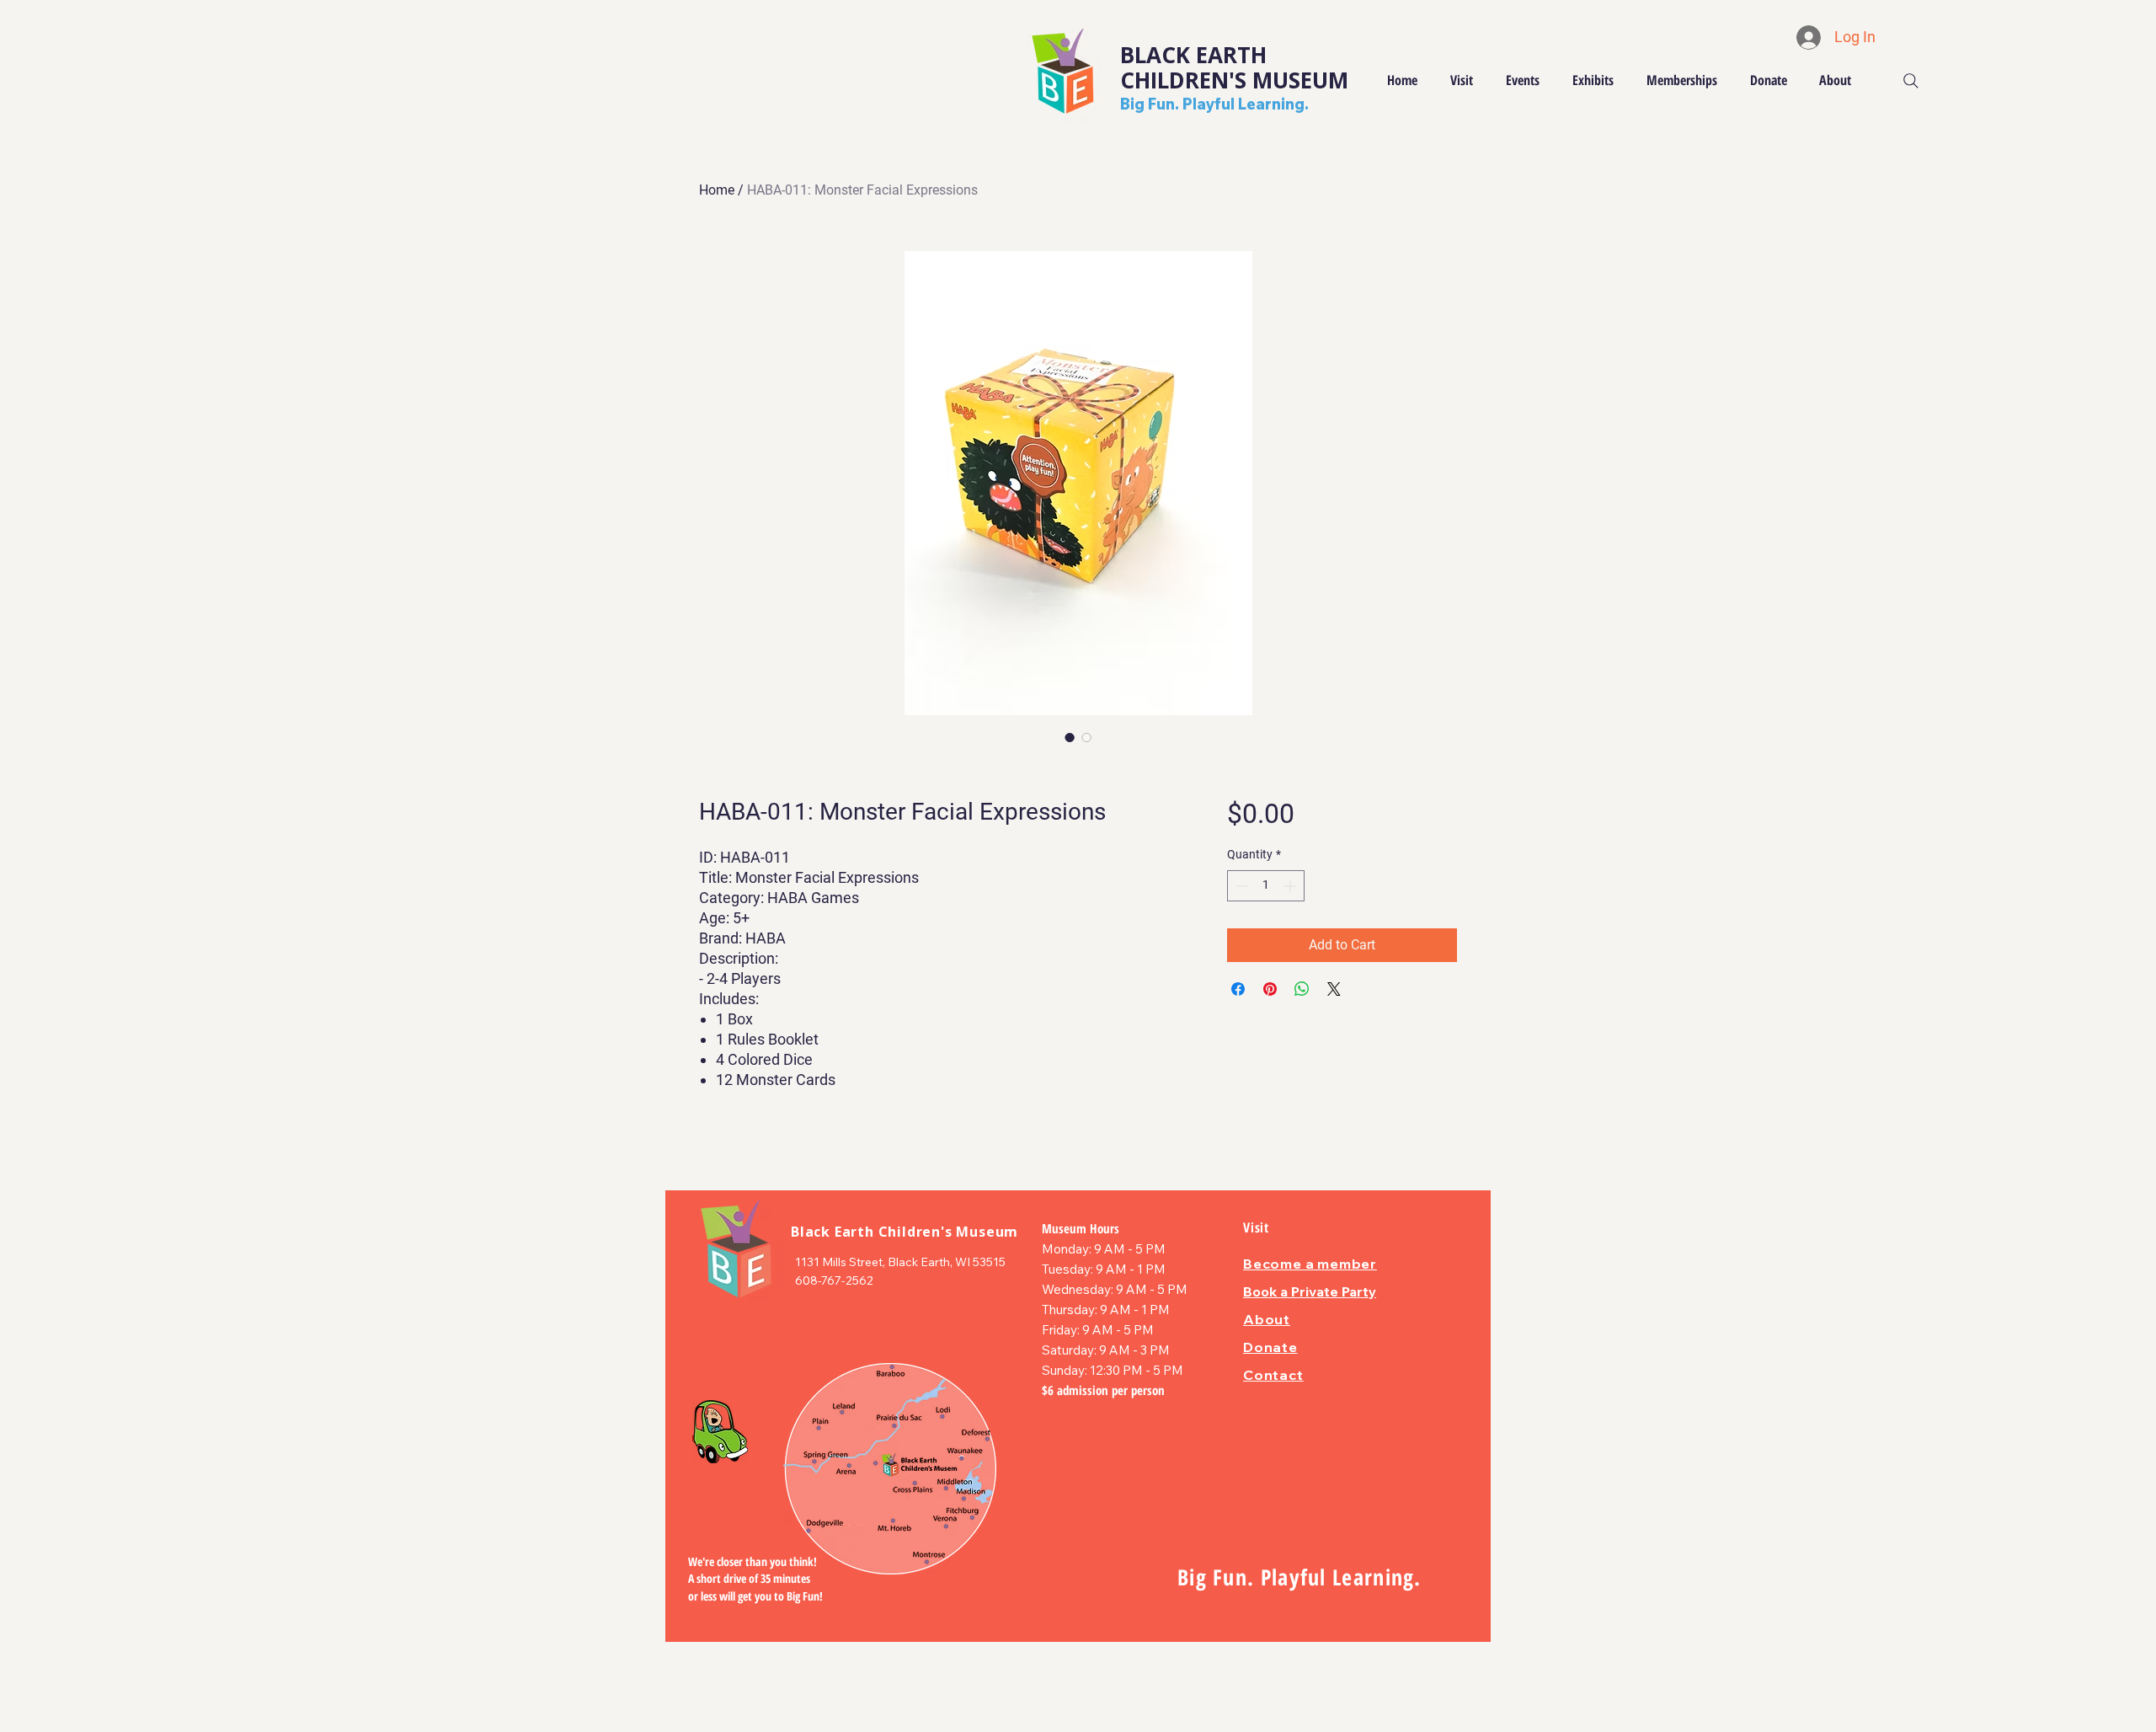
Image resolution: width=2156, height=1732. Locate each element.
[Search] (1911, 81)
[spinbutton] (1266, 886)
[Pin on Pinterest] (1270, 989)
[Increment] (1291, 886)
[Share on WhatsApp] (1302, 989)
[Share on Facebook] (1238, 989)
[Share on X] (1334, 989)
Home (717, 190)
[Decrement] (1240, 886)
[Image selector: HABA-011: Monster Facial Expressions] (1070, 737)
